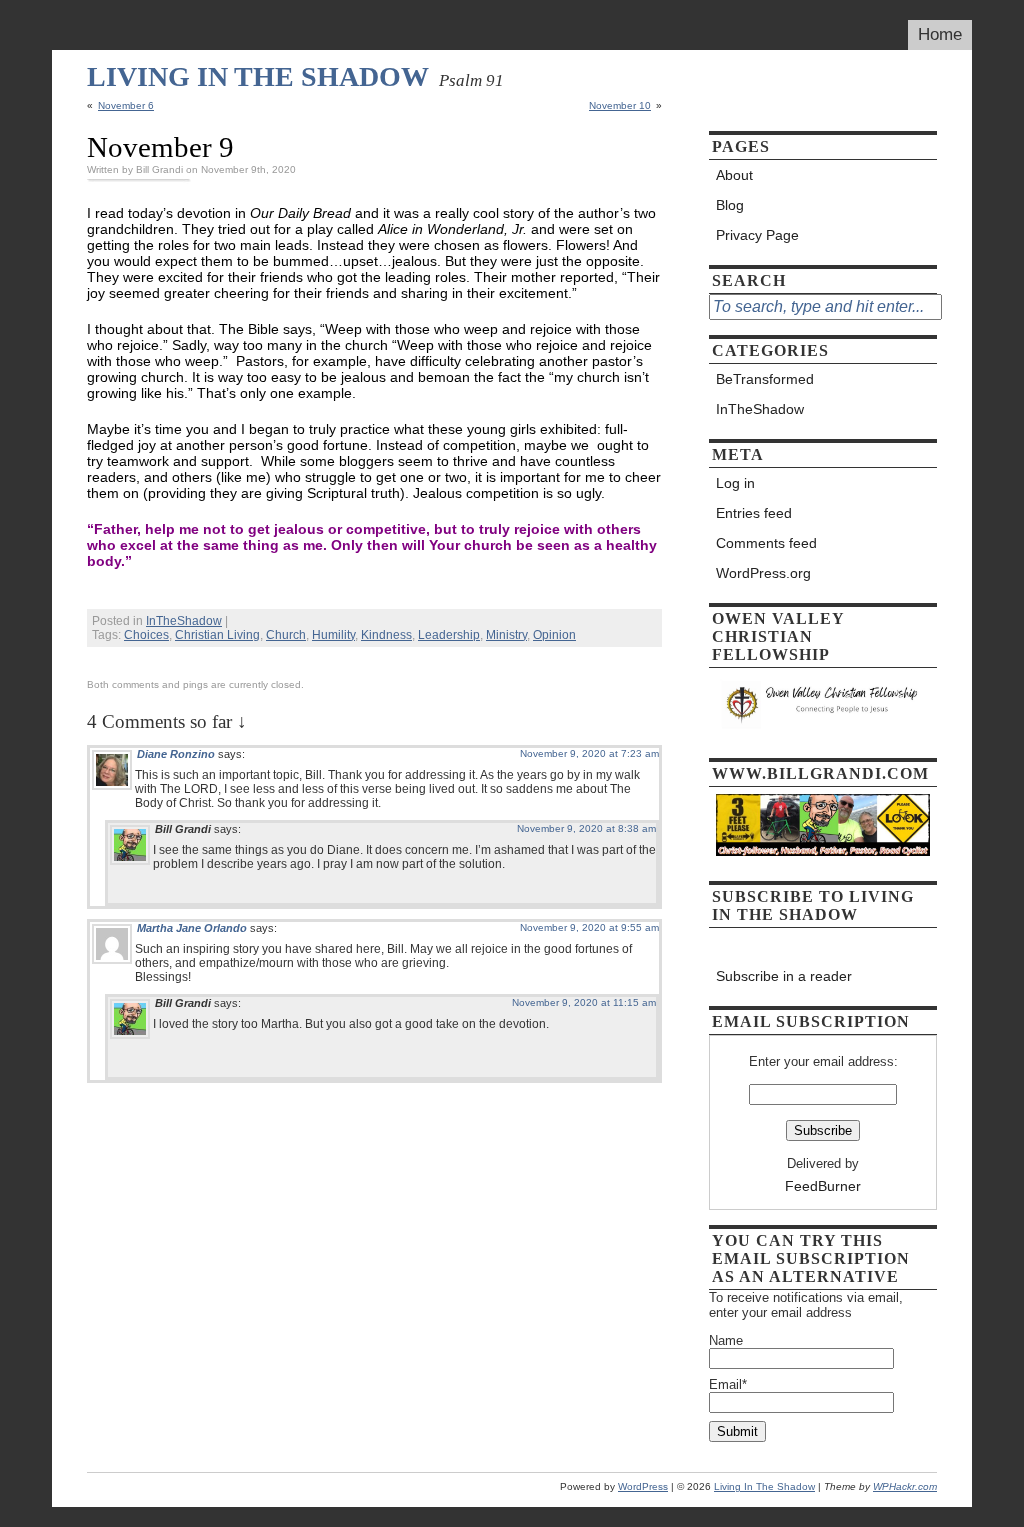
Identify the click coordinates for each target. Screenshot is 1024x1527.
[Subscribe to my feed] (823, 946)
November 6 (126, 105)
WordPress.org (763, 573)
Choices (146, 635)
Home (940, 34)
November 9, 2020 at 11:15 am (584, 1002)
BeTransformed (765, 379)
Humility (333, 635)
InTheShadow (184, 621)
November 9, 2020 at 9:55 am (589, 927)
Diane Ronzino (176, 754)
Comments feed (766, 543)
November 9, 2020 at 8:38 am (586, 828)
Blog (730, 205)
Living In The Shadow (258, 76)
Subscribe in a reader (784, 976)
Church (286, 635)
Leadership (449, 635)
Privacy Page (757, 235)
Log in (735, 483)
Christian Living (217, 635)
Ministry (506, 635)
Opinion (554, 635)
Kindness (386, 635)
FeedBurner (823, 1186)
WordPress (643, 1486)
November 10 (620, 105)
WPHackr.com (905, 1486)
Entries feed (754, 513)
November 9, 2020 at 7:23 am (589, 753)
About (734, 175)
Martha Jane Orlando (192, 928)
